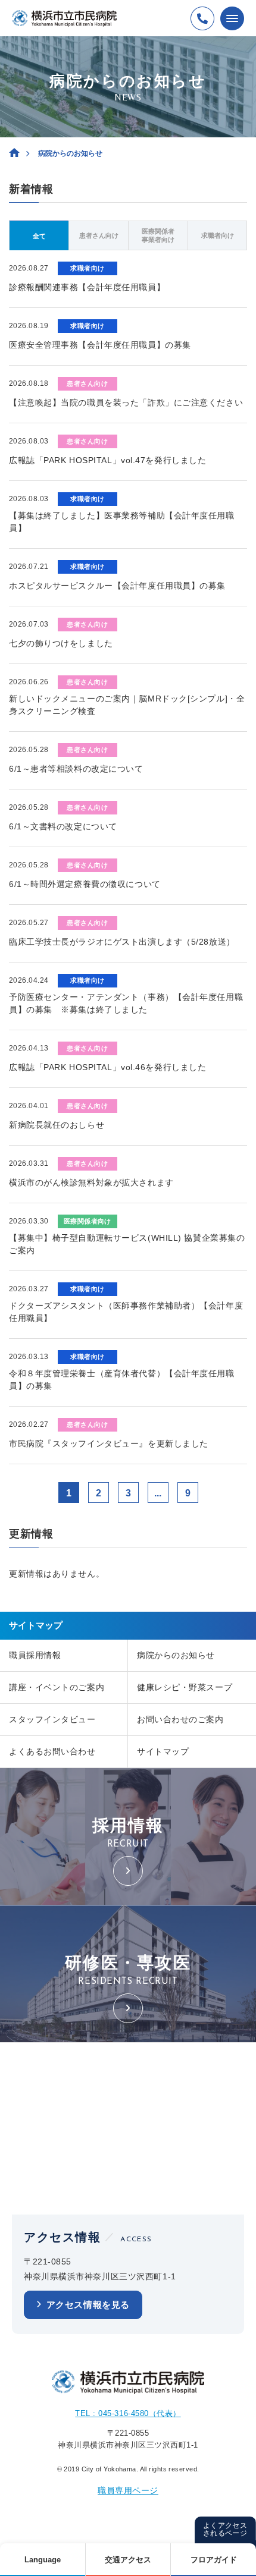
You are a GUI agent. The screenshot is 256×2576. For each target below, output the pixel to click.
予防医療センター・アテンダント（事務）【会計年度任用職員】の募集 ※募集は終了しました (126, 1003)
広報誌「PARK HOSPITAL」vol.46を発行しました (107, 1067)
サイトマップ (163, 1751)
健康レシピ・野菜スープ (185, 1687)
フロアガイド (214, 2560)
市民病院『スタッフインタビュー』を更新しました (109, 1443)
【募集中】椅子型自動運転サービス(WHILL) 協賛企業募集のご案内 (127, 1244)
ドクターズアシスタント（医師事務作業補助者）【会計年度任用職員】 (126, 1312)
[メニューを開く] (232, 18)
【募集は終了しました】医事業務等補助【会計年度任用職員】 (122, 522)
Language (43, 2560)
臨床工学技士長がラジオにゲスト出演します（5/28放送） (122, 942)
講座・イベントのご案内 (57, 1687)
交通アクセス (128, 2560)
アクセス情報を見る (88, 2305)
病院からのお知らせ (176, 1655)
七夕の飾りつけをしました (61, 643)
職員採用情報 (35, 1655)
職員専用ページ (128, 2490)
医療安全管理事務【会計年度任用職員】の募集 (100, 345)
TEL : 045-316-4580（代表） (128, 2413)
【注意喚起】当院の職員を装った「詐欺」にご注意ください (126, 402)
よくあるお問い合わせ (52, 1751)
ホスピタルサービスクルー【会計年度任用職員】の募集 (117, 586)
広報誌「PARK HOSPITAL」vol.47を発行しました (107, 460)
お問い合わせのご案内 (180, 1719)
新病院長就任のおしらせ (57, 1125)
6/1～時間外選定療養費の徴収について (85, 884)
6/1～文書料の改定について (63, 826)
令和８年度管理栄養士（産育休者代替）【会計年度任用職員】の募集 (122, 1380)
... (158, 1493)
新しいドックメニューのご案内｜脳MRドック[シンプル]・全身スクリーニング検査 (127, 705)
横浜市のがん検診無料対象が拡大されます (91, 1182)
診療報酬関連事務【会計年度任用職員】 (87, 287)
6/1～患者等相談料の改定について (76, 769)
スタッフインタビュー (52, 1719)
